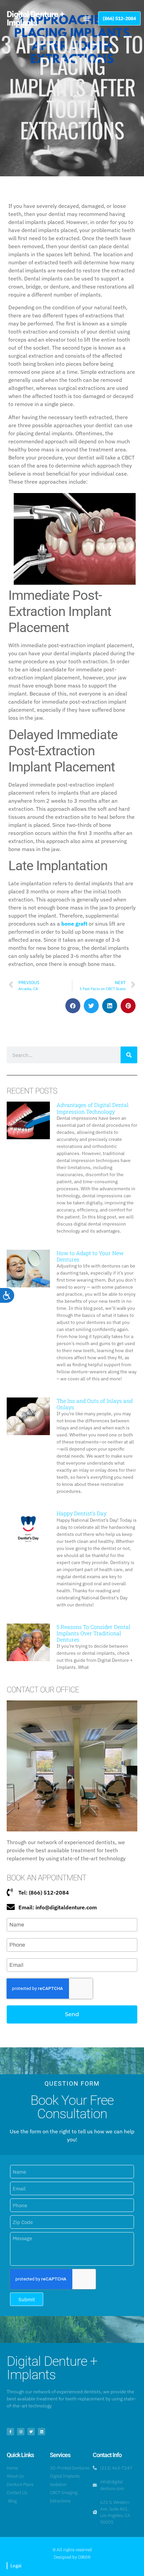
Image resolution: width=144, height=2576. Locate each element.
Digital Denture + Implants (35, 18)
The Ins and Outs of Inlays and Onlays (95, 1404)
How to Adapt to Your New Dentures (90, 1256)
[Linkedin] (42, 2432)
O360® (84, 2557)
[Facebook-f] (10, 2432)
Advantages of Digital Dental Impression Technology (93, 1108)
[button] (86, 18)
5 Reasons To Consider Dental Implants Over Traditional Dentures (93, 1633)
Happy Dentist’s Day (82, 1513)
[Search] (129, 1055)
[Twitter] (31, 2432)
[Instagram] (21, 2432)
